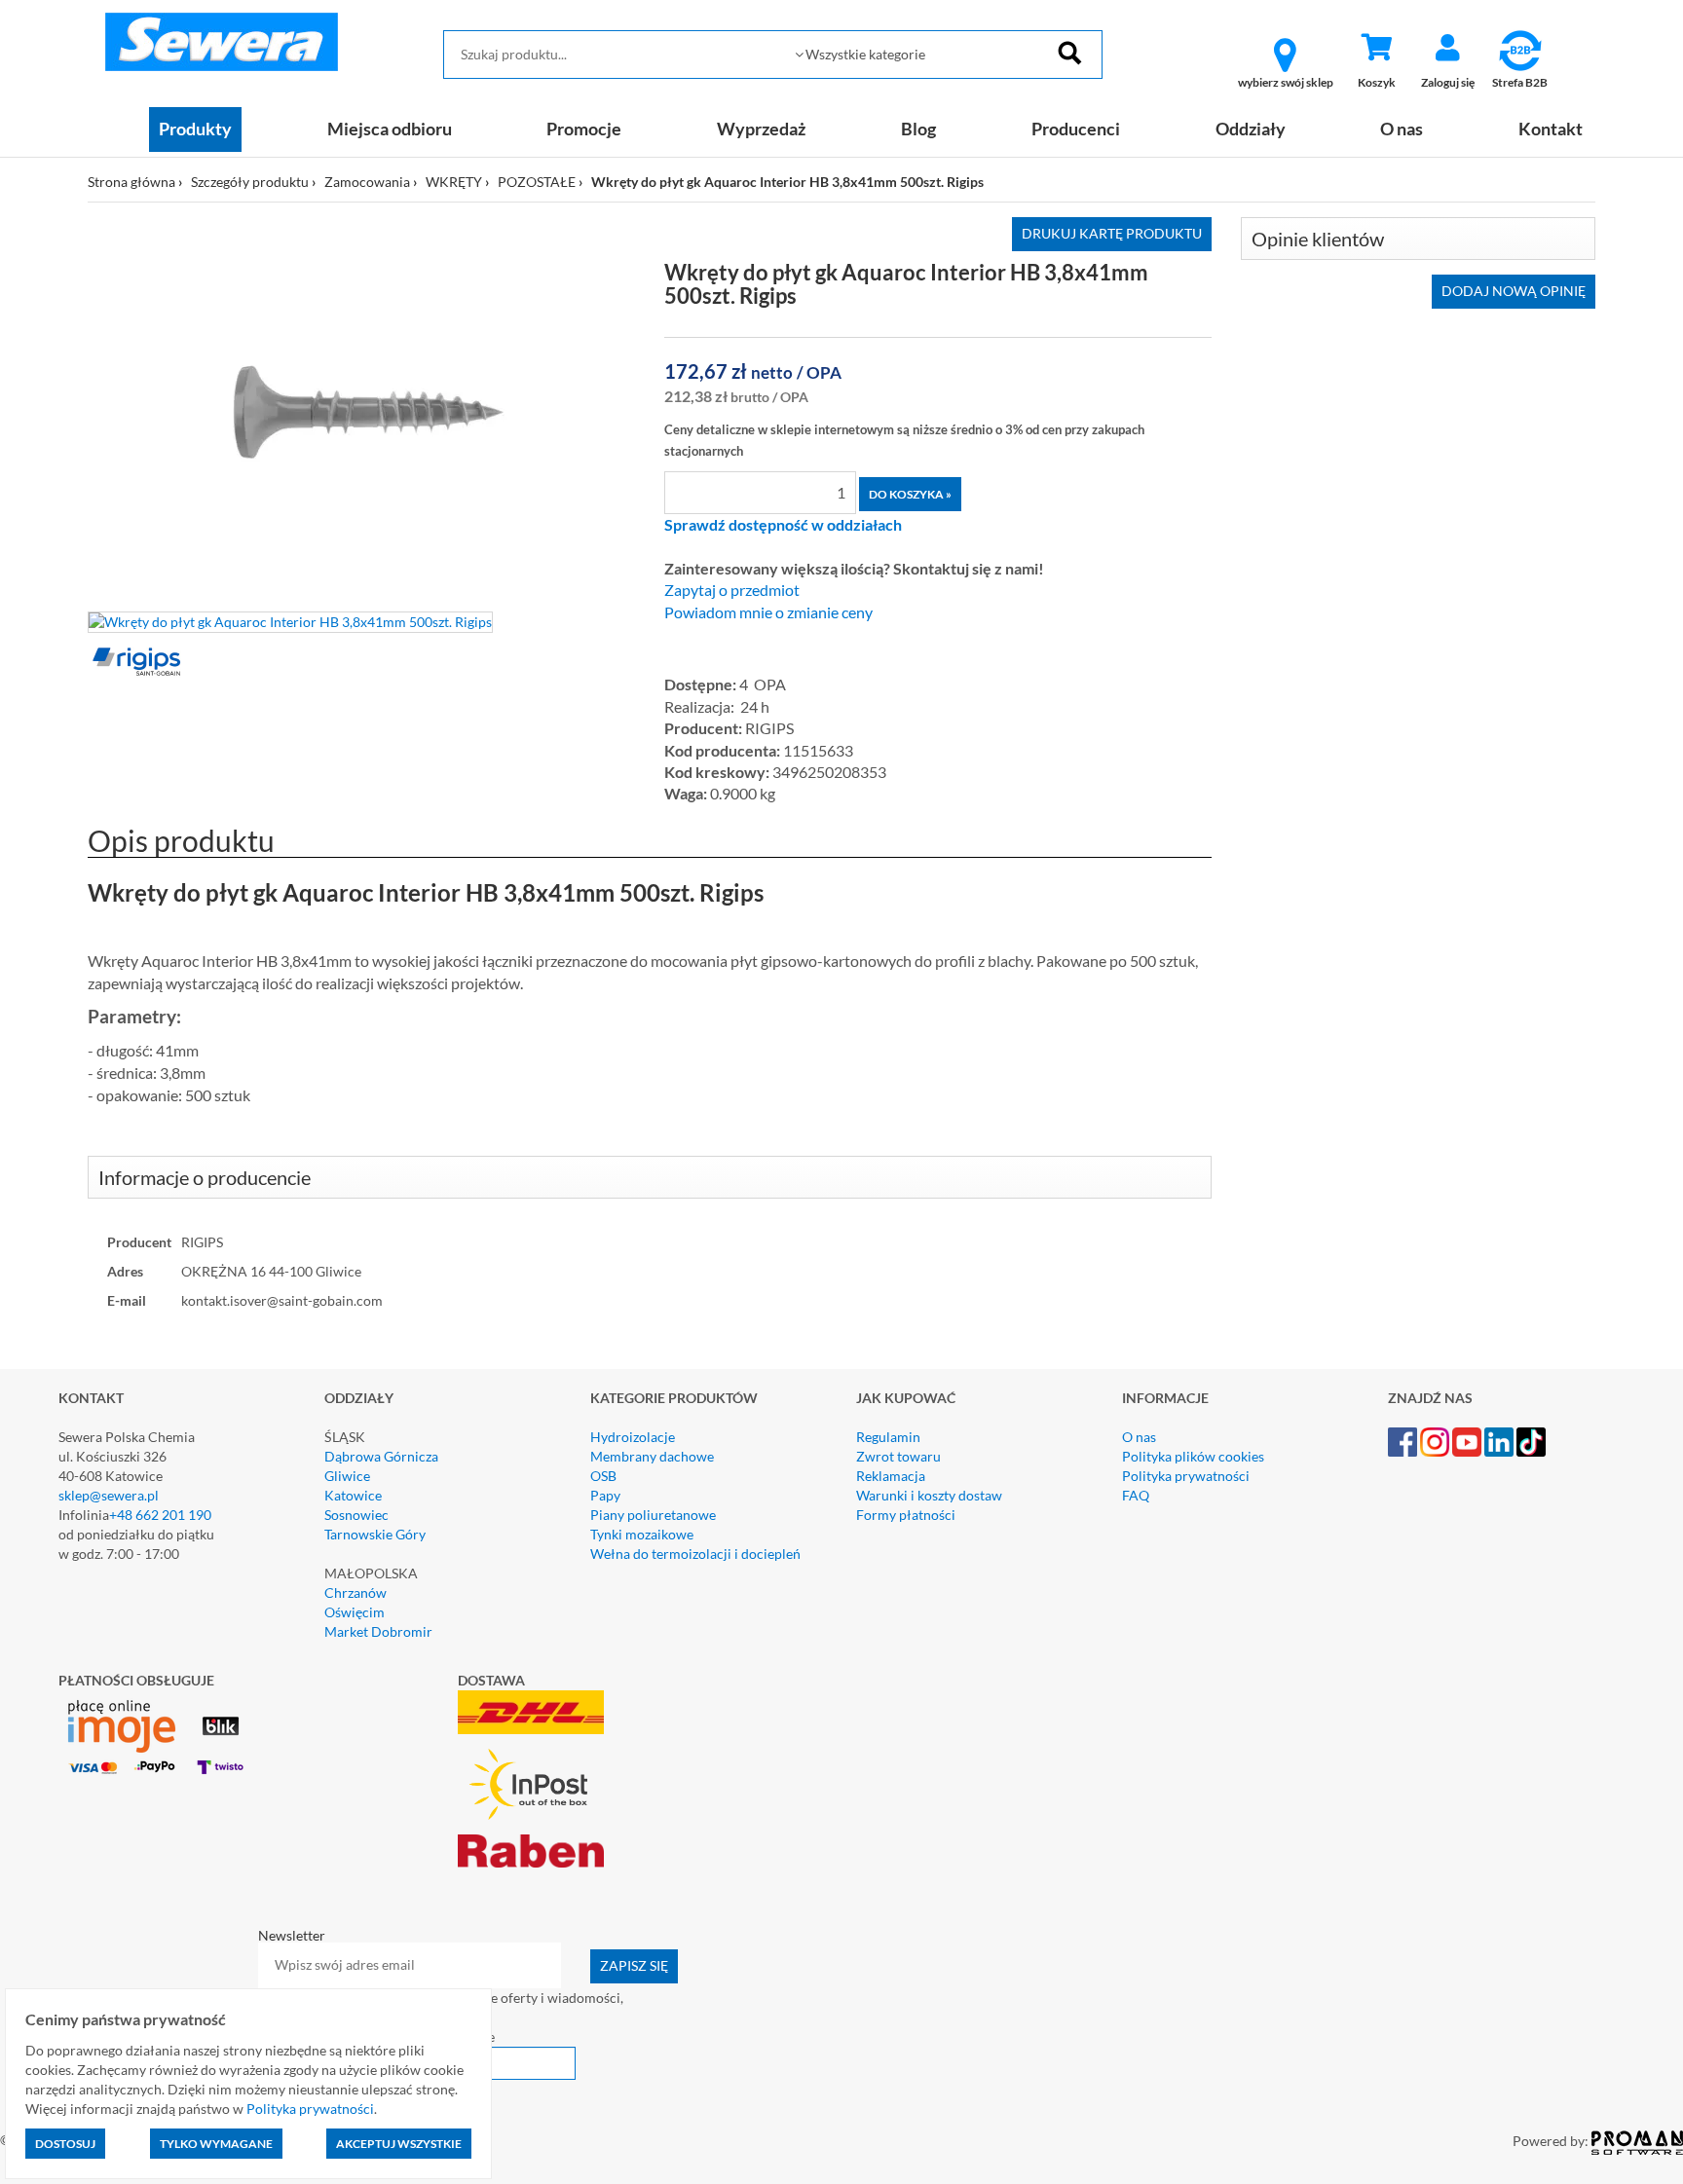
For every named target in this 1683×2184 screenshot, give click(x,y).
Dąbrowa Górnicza (381, 1456)
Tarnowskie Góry (375, 1534)
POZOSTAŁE (537, 182)
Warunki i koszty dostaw (929, 1495)
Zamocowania (367, 182)
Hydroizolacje (633, 1437)
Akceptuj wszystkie (399, 2144)
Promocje (584, 129)
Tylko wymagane (216, 2144)
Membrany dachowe (652, 1456)
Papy (605, 1495)
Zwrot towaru (898, 1456)
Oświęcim (355, 1612)
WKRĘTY (454, 182)
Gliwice (347, 1476)
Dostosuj (65, 2144)
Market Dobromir (378, 1631)
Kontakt (1551, 129)
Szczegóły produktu (250, 182)
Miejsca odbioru (390, 129)
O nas (1402, 129)
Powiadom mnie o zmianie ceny (768, 612)
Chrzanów (355, 1592)
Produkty (195, 129)
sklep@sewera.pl (109, 1495)
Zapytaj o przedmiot (732, 590)
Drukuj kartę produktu (1112, 233)
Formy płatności (906, 1515)
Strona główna (131, 182)
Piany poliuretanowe (653, 1515)
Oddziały (1251, 129)
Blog (918, 129)
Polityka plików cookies (1193, 1456)
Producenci (1076, 129)
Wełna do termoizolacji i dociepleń (695, 1554)
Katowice (353, 1495)
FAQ (1136, 1495)
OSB (603, 1476)
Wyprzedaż (761, 129)
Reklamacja (891, 1476)
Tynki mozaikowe (642, 1534)
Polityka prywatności (1186, 1476)
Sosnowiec (356, 1515)
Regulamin (888, 1437)
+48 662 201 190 (160, 1515)
